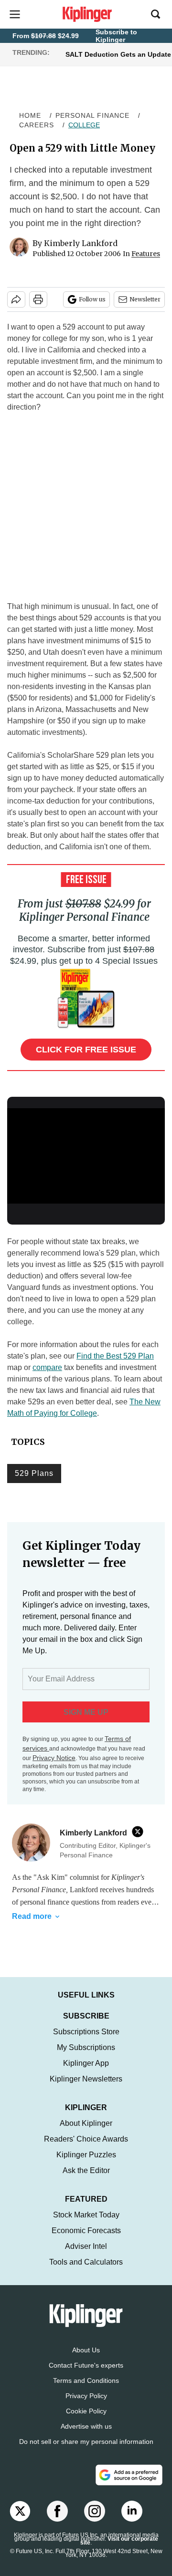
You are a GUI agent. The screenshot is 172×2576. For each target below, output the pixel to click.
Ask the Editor (86, 2170)
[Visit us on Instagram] (95, 2511)
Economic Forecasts (86, 2231)
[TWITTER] (140, 1832)
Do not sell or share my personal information (86, 2442)
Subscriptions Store (86, 2032)
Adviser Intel (86, 2246)
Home (30, 115)
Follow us (92, 299)
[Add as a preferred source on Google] (129, 2475)
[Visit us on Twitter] (20, 2511)
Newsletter (145, 299)
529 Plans (34, 1473)
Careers (37, 125)
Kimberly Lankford (81, 243)
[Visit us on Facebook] (57, 2511)
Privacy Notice (54, 1758)
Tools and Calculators (86, 2262)
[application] (86, 1153)
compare (47, 1367)
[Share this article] (16, 299)
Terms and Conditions (86, 2380)
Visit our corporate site (119, 2541)
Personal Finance (92, 115)
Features (146, 254)
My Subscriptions (86, 2047)
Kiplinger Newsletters (86, 2079)
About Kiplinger (86, 2123)
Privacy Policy (86, 2396)
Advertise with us (86, 2426)
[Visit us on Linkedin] (132, 2511)
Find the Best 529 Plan (115, 1356)
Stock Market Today (86, 2215)
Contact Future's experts (86, 2365)
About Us (86, 2350)
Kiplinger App (86, 2063)
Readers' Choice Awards (86, 2139)
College (84, 125)
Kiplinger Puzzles (86, 2155)
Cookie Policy (86, 2411)
